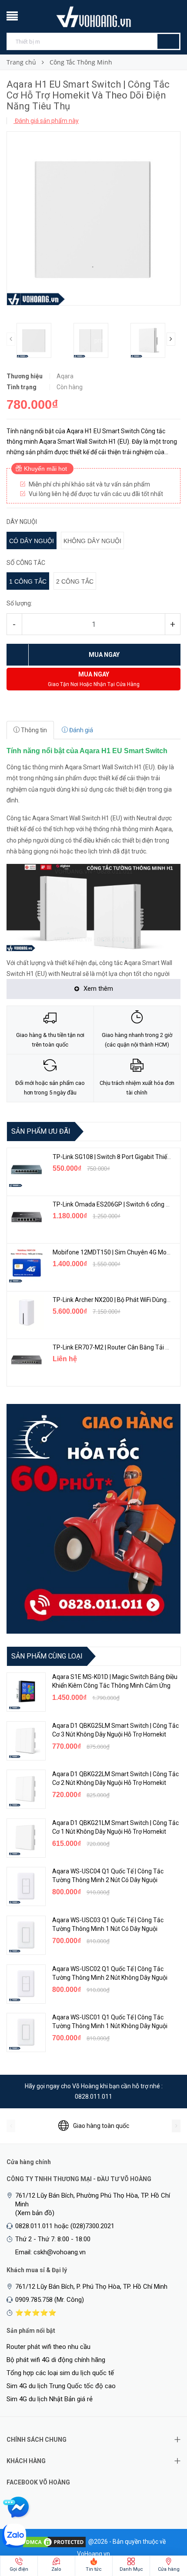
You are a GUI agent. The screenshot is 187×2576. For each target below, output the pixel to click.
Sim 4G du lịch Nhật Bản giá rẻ (50, 2399)
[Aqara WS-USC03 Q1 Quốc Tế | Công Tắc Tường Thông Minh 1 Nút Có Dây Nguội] (26, 1935)
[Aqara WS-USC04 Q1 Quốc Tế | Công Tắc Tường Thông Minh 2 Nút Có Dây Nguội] (26, 1886)
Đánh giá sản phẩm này (46, 121)
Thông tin (33, 730)
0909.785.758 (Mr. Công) (50, 2300)
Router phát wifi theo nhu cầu (48, 2347)
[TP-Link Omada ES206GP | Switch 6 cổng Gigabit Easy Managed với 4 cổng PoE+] (27, 1217)
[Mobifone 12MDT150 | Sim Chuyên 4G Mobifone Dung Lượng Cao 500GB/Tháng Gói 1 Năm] (27, 1265)
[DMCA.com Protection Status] (54, 2541)
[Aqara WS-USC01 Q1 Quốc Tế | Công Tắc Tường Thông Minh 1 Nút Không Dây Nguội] (26, 2032)
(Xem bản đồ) (35, 2213)
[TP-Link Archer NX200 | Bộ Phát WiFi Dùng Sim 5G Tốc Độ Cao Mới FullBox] (27, 1312)
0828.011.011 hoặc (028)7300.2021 (65, 2226)
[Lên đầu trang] (163, 2524)
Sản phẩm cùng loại (47, 1656)
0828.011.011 (93, 2097)
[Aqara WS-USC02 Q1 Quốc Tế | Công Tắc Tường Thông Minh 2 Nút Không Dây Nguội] (26, 1984)
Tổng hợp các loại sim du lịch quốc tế (60, 2373)
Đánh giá (80, 730)
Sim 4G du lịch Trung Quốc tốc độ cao (61, 2386)
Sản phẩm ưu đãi (41, 1131)
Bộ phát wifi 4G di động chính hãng (56, 2360)
